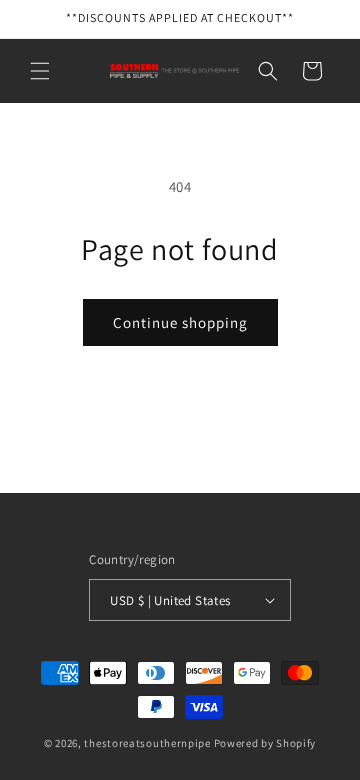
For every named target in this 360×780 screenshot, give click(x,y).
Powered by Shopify (265, 743)
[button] (40, 71)
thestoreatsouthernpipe (147, 743)
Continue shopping (180, 322)
